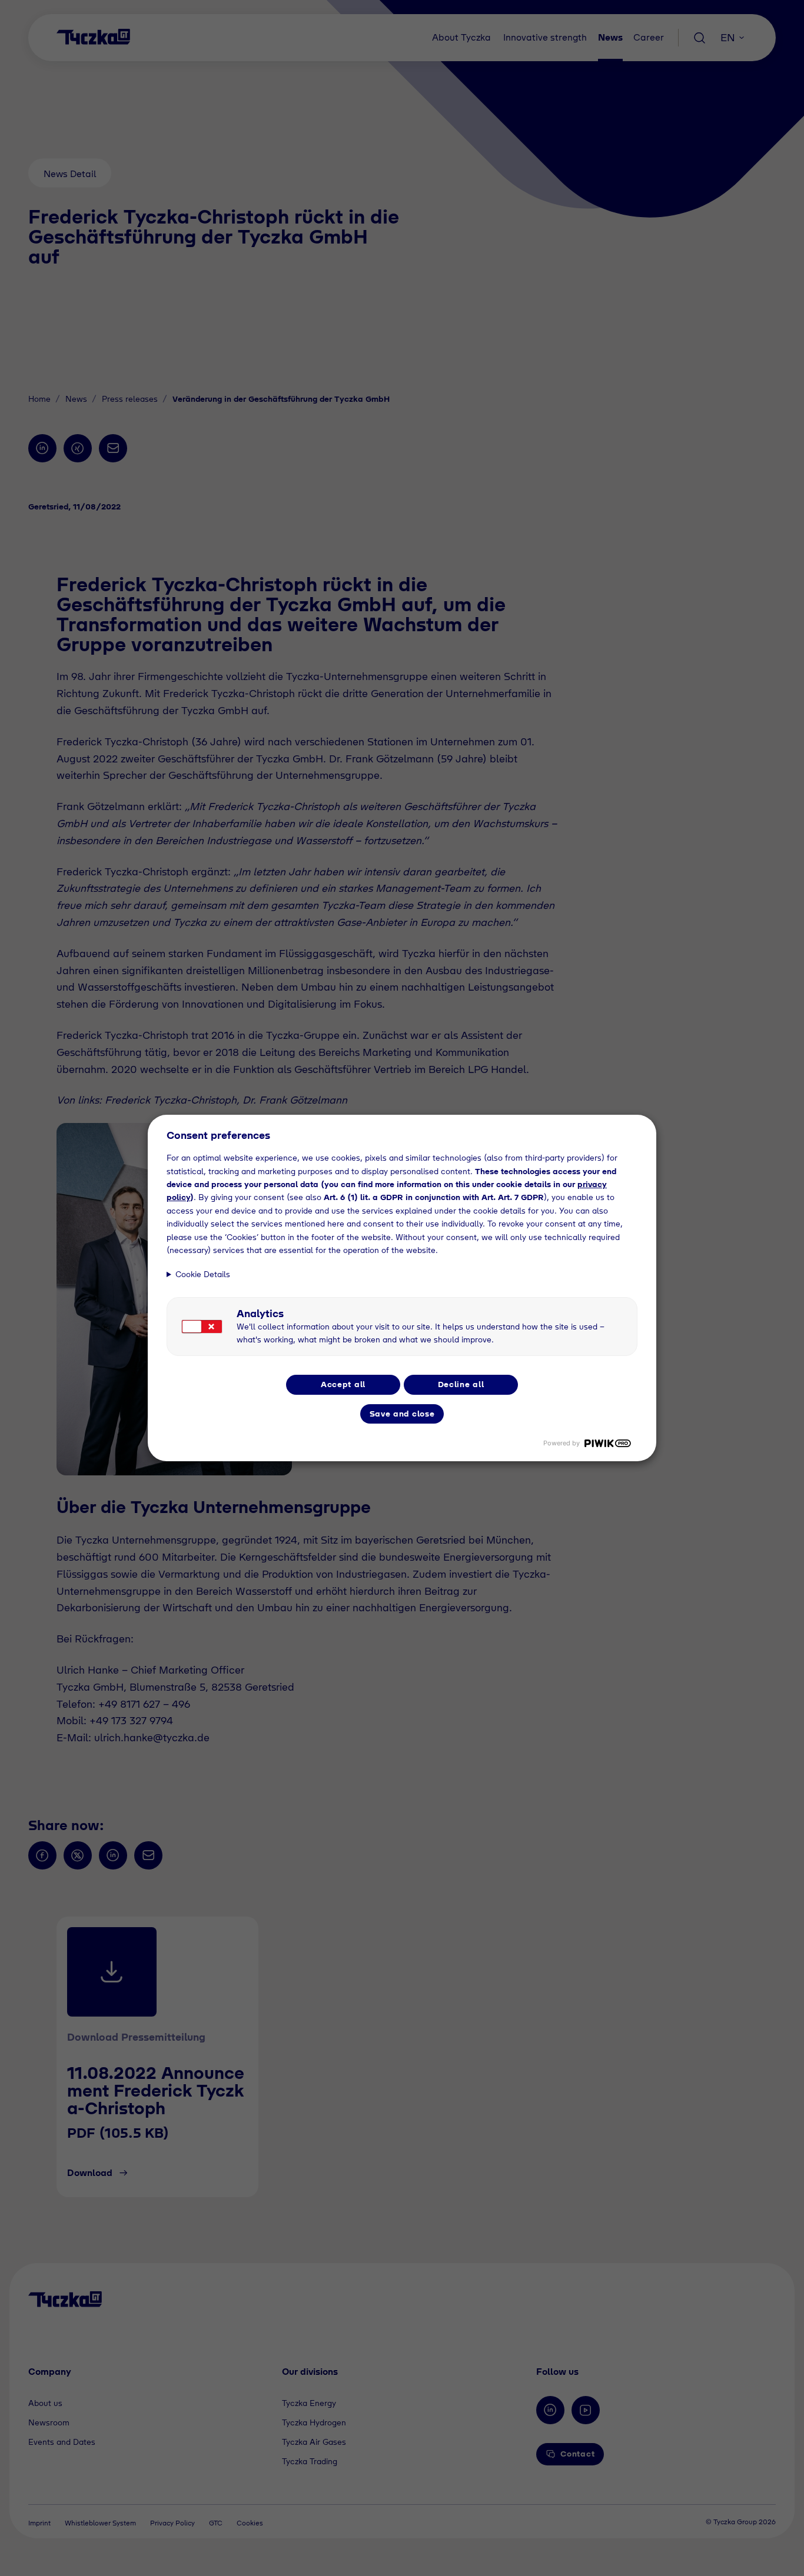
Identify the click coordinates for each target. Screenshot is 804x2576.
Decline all (461, 1384)
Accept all (343, 1384)
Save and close (402, 1414)
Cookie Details (203, 1274)
